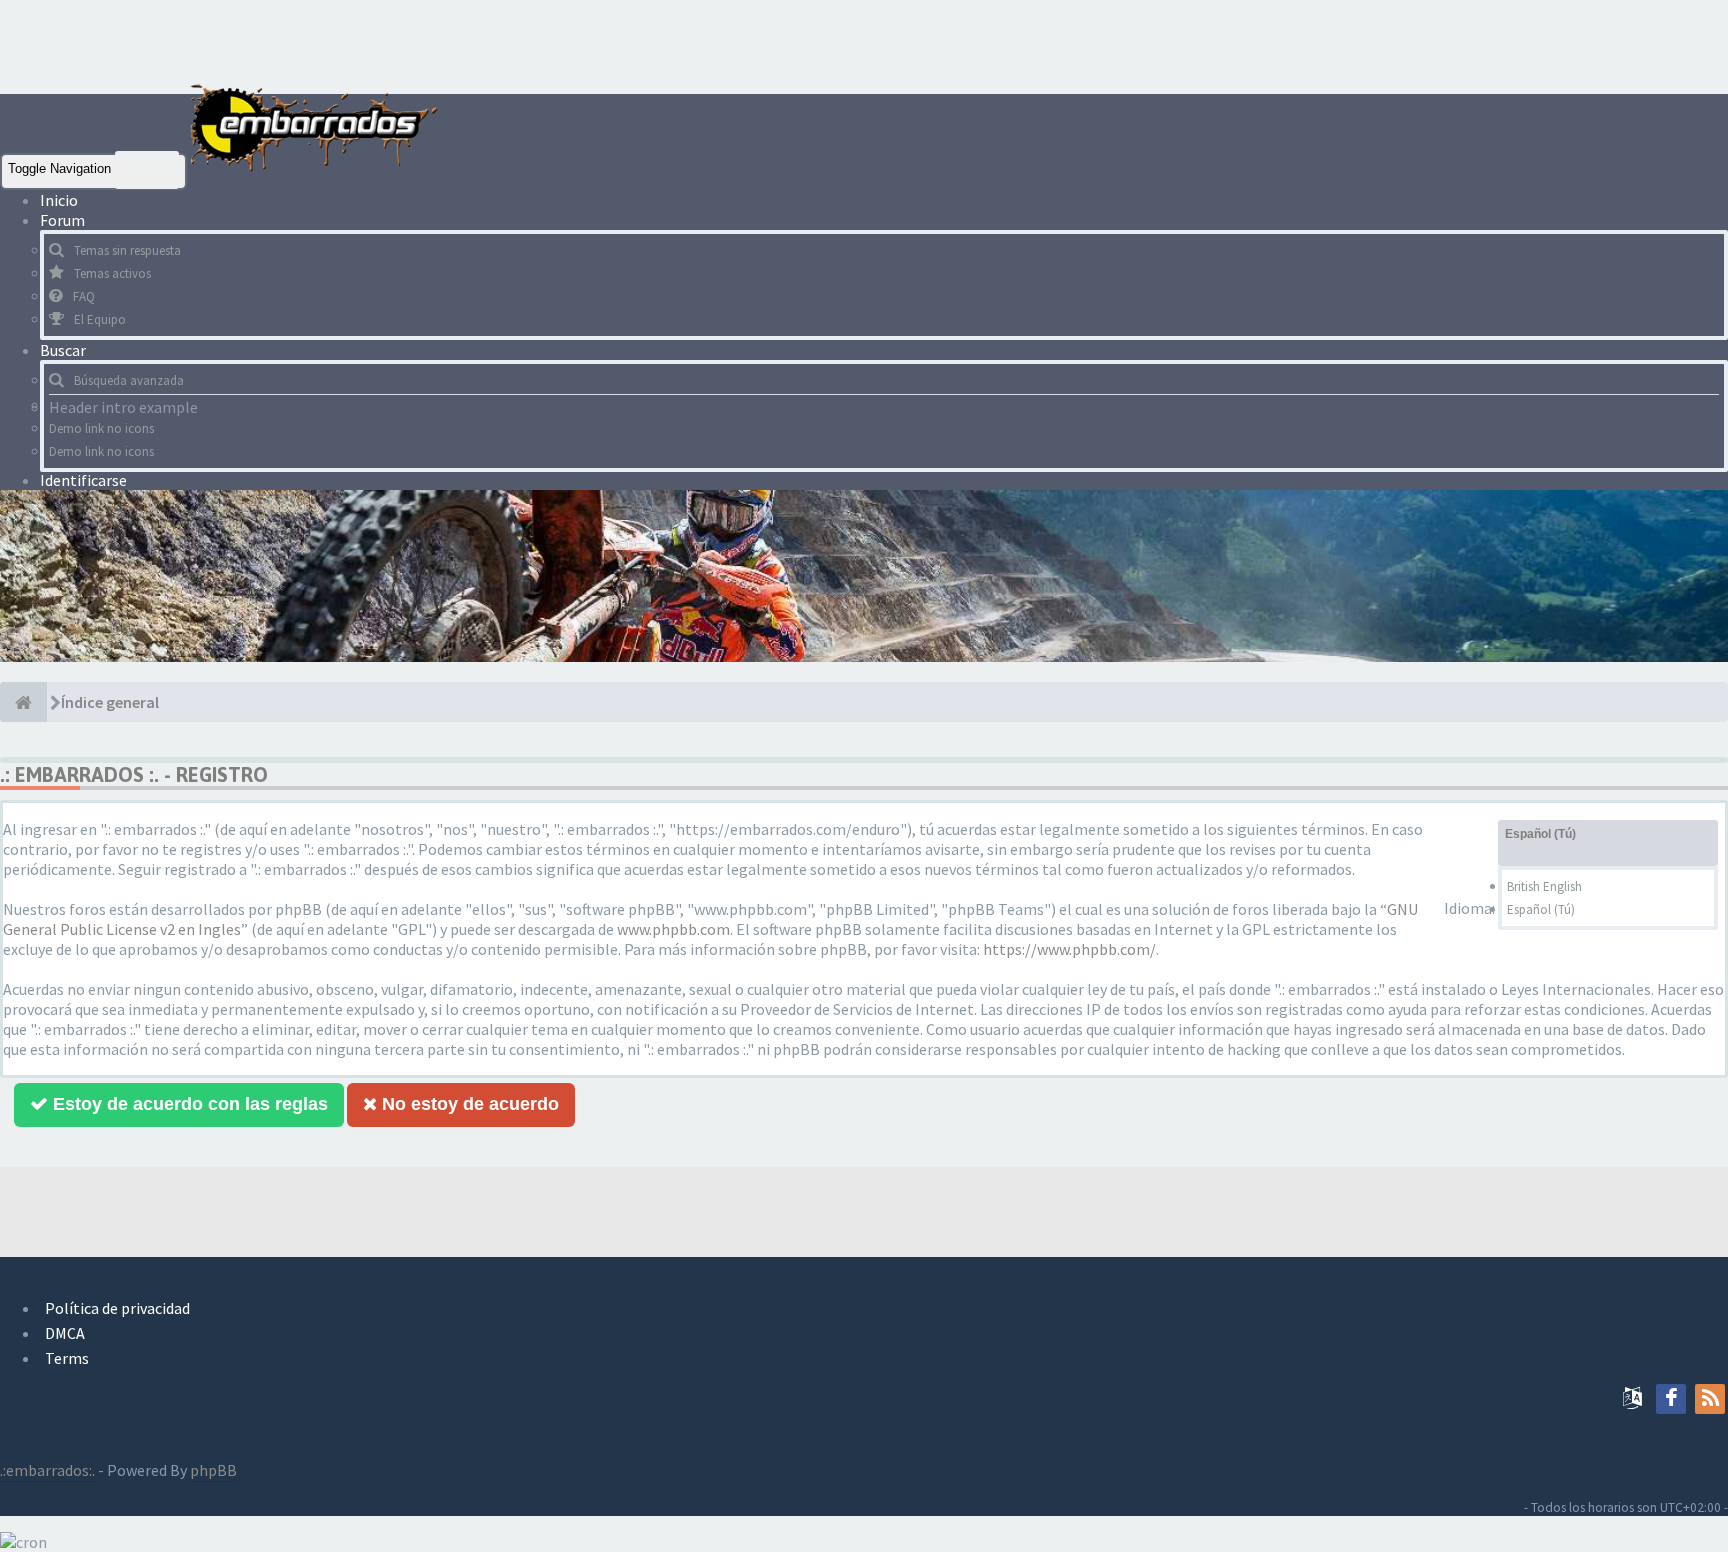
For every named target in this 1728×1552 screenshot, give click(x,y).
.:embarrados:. (47, 1470)
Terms (67, 1358)
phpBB (213, 1470)
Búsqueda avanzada (129, 380)
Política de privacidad (117, 1308)
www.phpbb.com (673, 929)
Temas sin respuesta (127, 250)
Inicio (59, 200)
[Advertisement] (364, 45)
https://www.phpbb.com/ (1069, 949)
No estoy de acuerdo (468, 1104)
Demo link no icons (101, 428)
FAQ (84, 296)
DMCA (65, 1333)
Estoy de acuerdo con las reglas (188, 1104)
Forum (64, 220)
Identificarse (83, 480)
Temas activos (112, 273)
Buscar (64, 350)
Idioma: (1469, 908)
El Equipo (100, 319)
